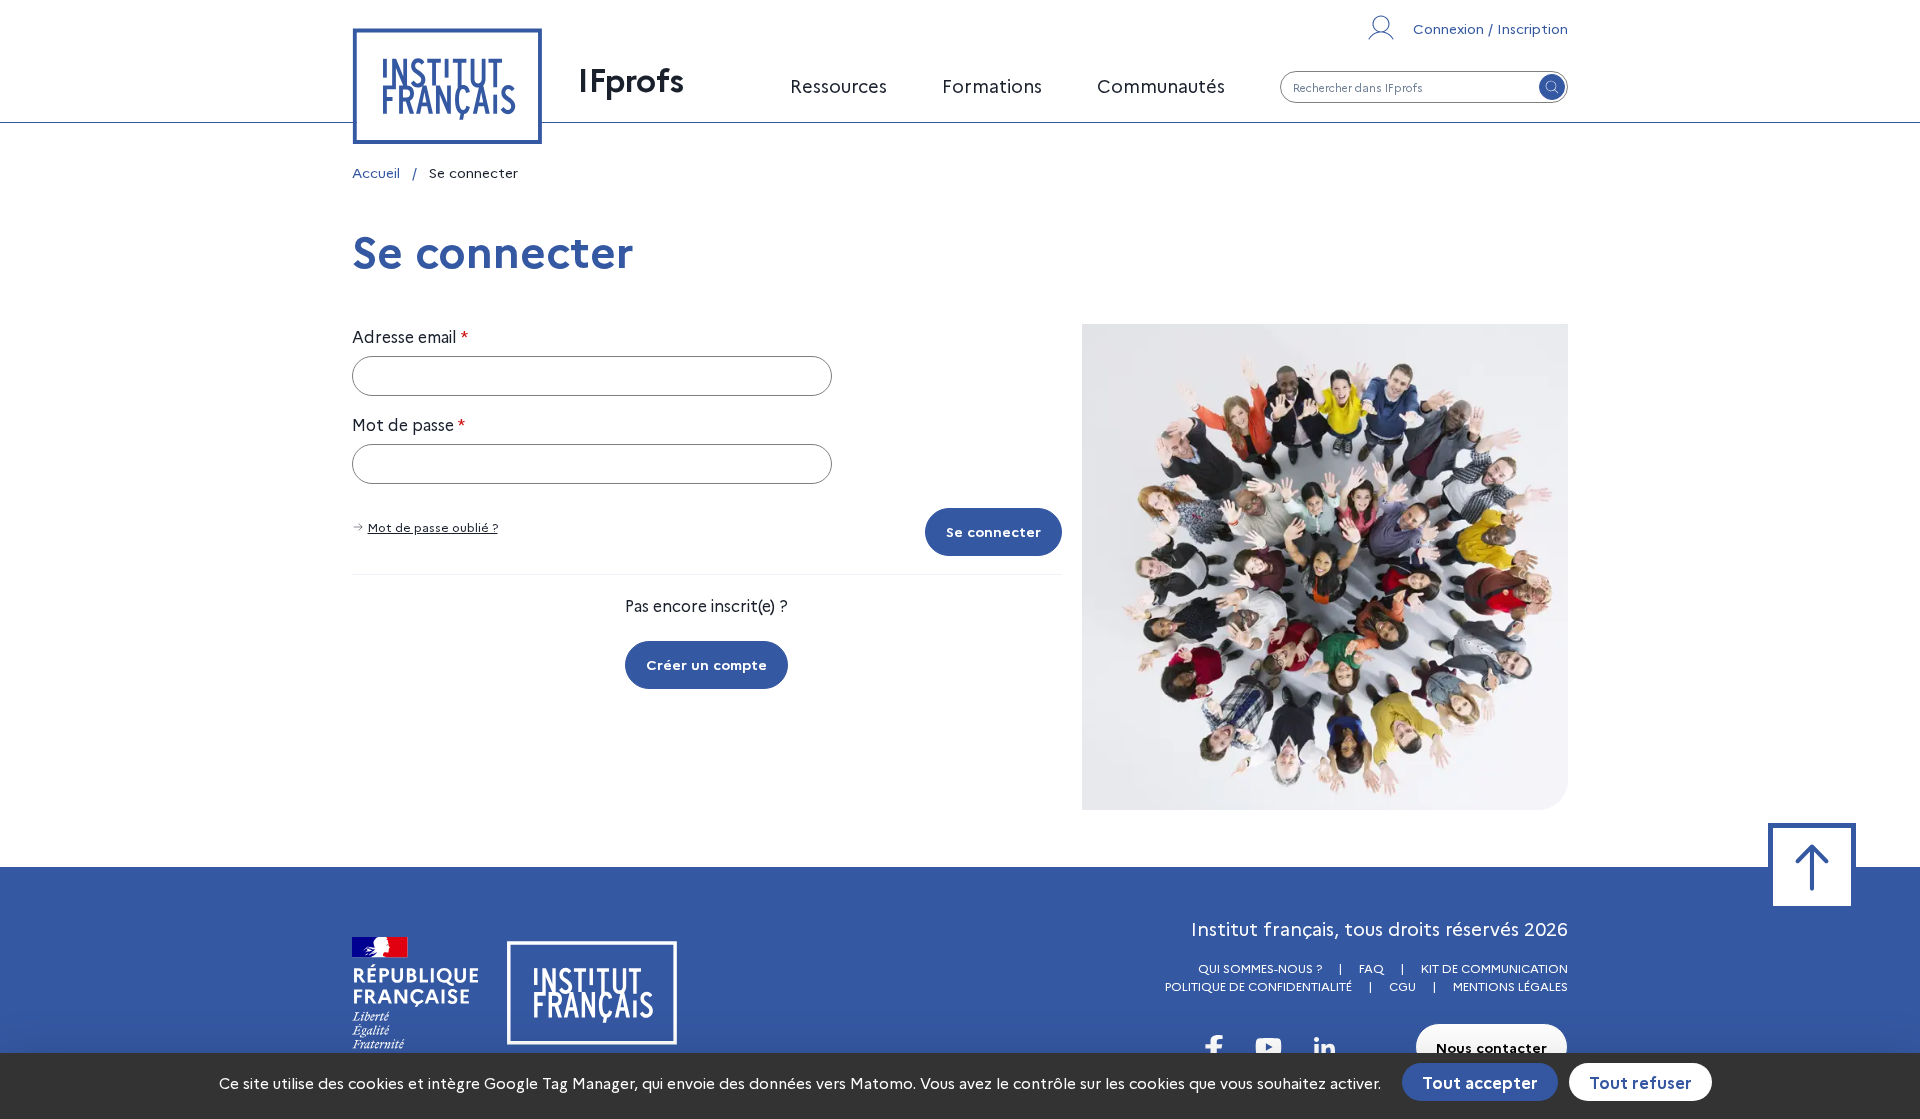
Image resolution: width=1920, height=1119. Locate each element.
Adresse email (410, 336)
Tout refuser (1640, 1082)
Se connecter (993, 531)
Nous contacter (1491, 1047)
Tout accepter (1480, 1082)
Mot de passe (408, 424)
